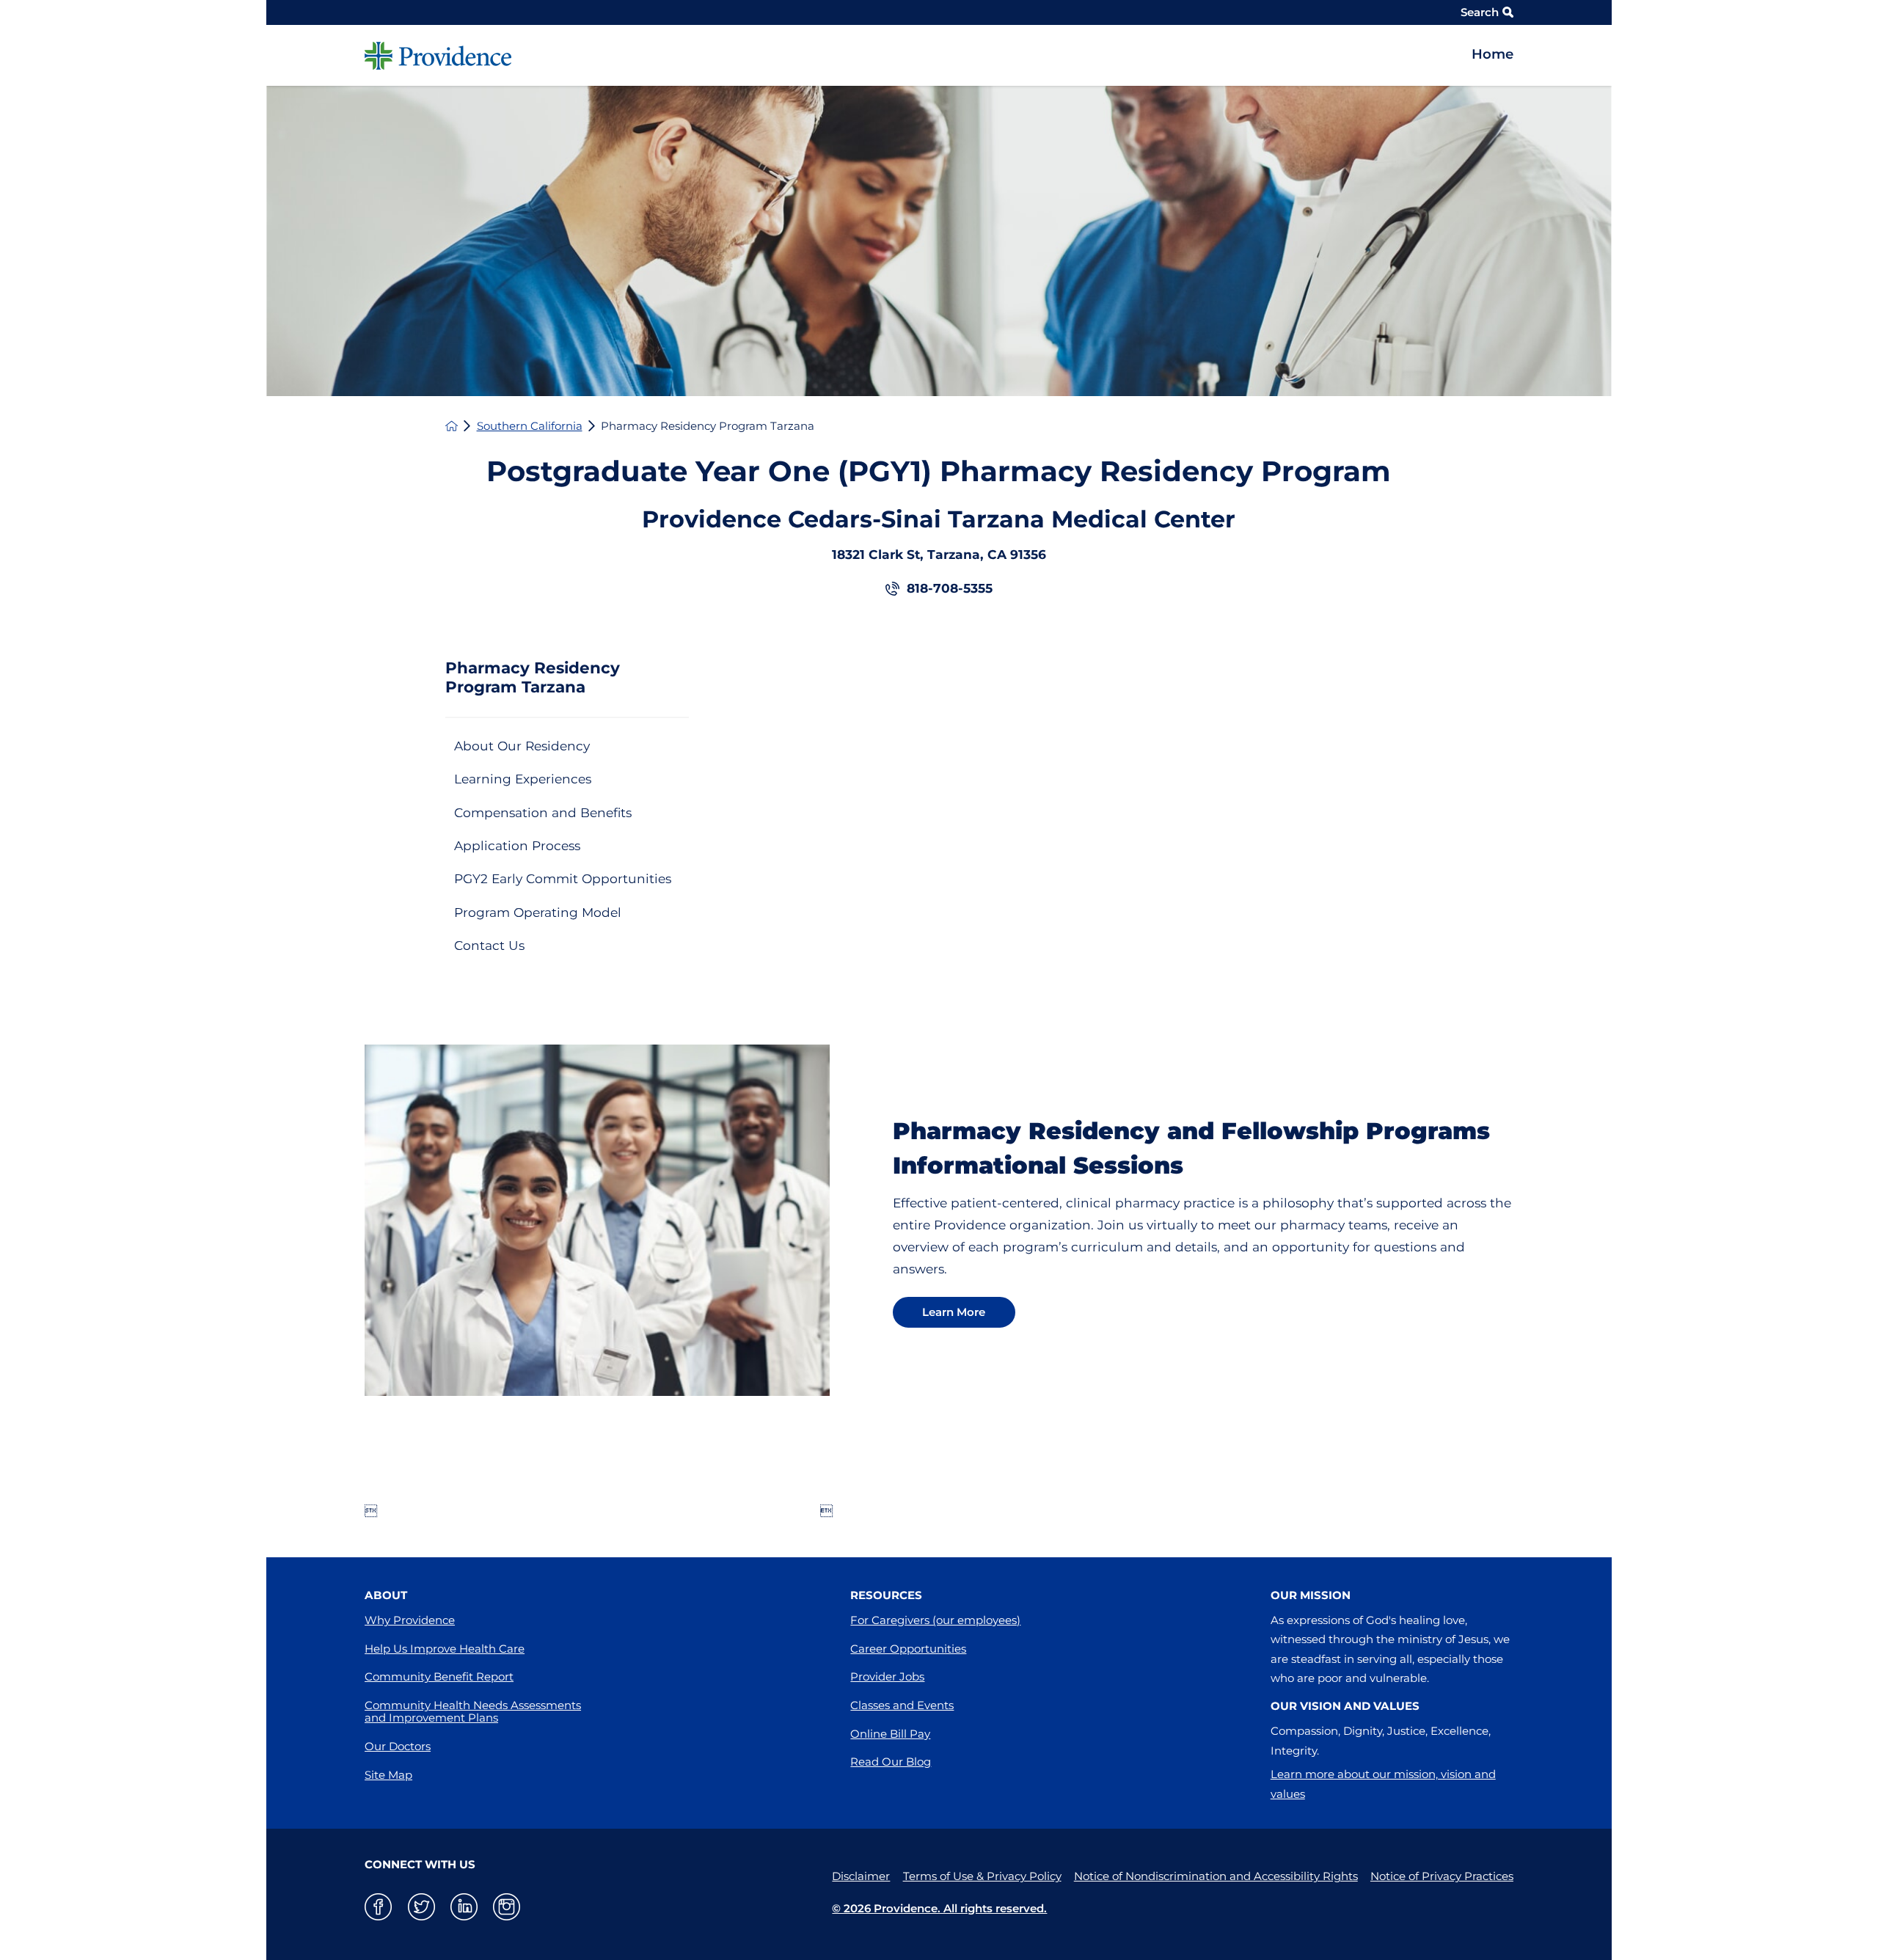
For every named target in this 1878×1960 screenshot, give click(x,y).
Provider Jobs (887, 1676)
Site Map (388, 1775)
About (386, 1595)
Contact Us (489, 945)
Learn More (954, 1312)
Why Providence (410, 1620)
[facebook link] (378, 1907)
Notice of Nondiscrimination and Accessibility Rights (1216, 1876)
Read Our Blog (891, 1762)
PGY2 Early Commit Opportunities (563, 878)
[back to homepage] (452, 426)
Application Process (517, 845)
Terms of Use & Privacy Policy (982, 1876)
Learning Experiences (523, 779)
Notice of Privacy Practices (1442, 1876)
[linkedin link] (464, 1907)
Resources (886, 1595)
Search (1480, 12)
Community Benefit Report (439, 1676)
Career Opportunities (908, 1649)
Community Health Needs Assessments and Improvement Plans (473, 1711)
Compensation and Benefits (543, 812)
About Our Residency (522, 746)
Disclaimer (861, 1876)
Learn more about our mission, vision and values (1383, 1784)
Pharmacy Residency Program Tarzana (533, 677)
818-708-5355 (949, 588)
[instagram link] (507, 1907)
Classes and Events (902, 1705)
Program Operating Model (538, 912)
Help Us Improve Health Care (445, 1649)
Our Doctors (398, 1746)
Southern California (530, 426)
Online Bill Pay (890, 1734)
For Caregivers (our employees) (935, 1620)
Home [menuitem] (1492, 54)
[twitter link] (421, 1907)
